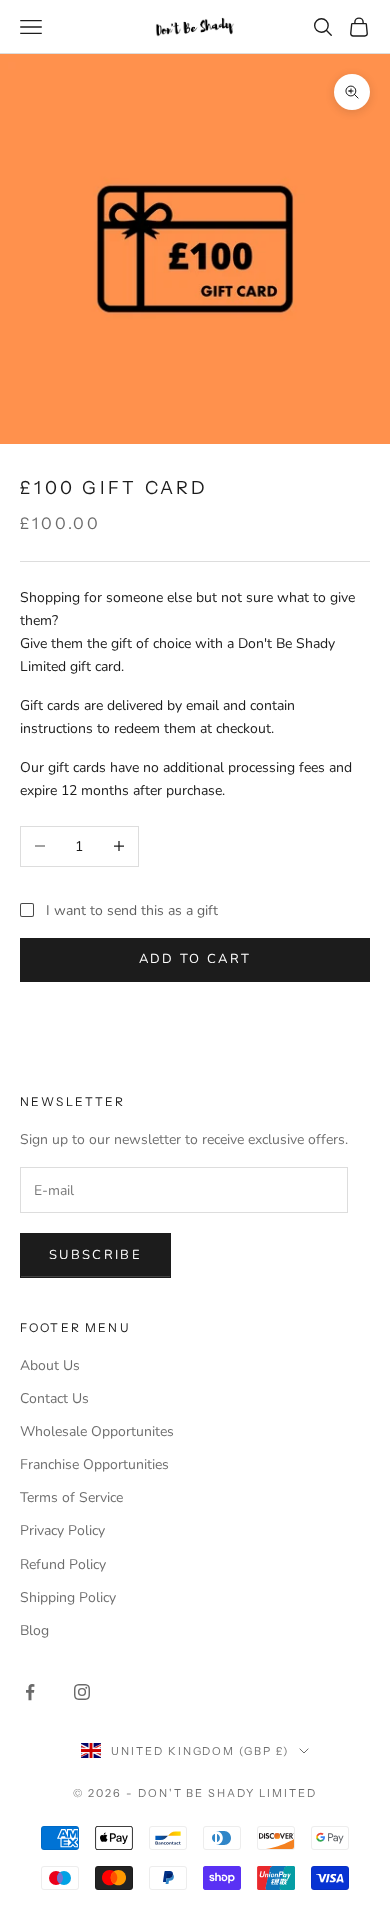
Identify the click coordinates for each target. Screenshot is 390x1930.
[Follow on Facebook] (30, 1692)
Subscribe (95, 1255)
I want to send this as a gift (132, 910)
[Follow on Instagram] (82, 1692)
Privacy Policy (62, 1530)
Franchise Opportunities (94, 1464)
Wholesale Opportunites (97, 1431)
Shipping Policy (68, 1597)
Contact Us (54, 1398)
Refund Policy (63, 1564)
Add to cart (195, 959)
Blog (34, 1630)
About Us (50, 1365)
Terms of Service (71, 1497)
